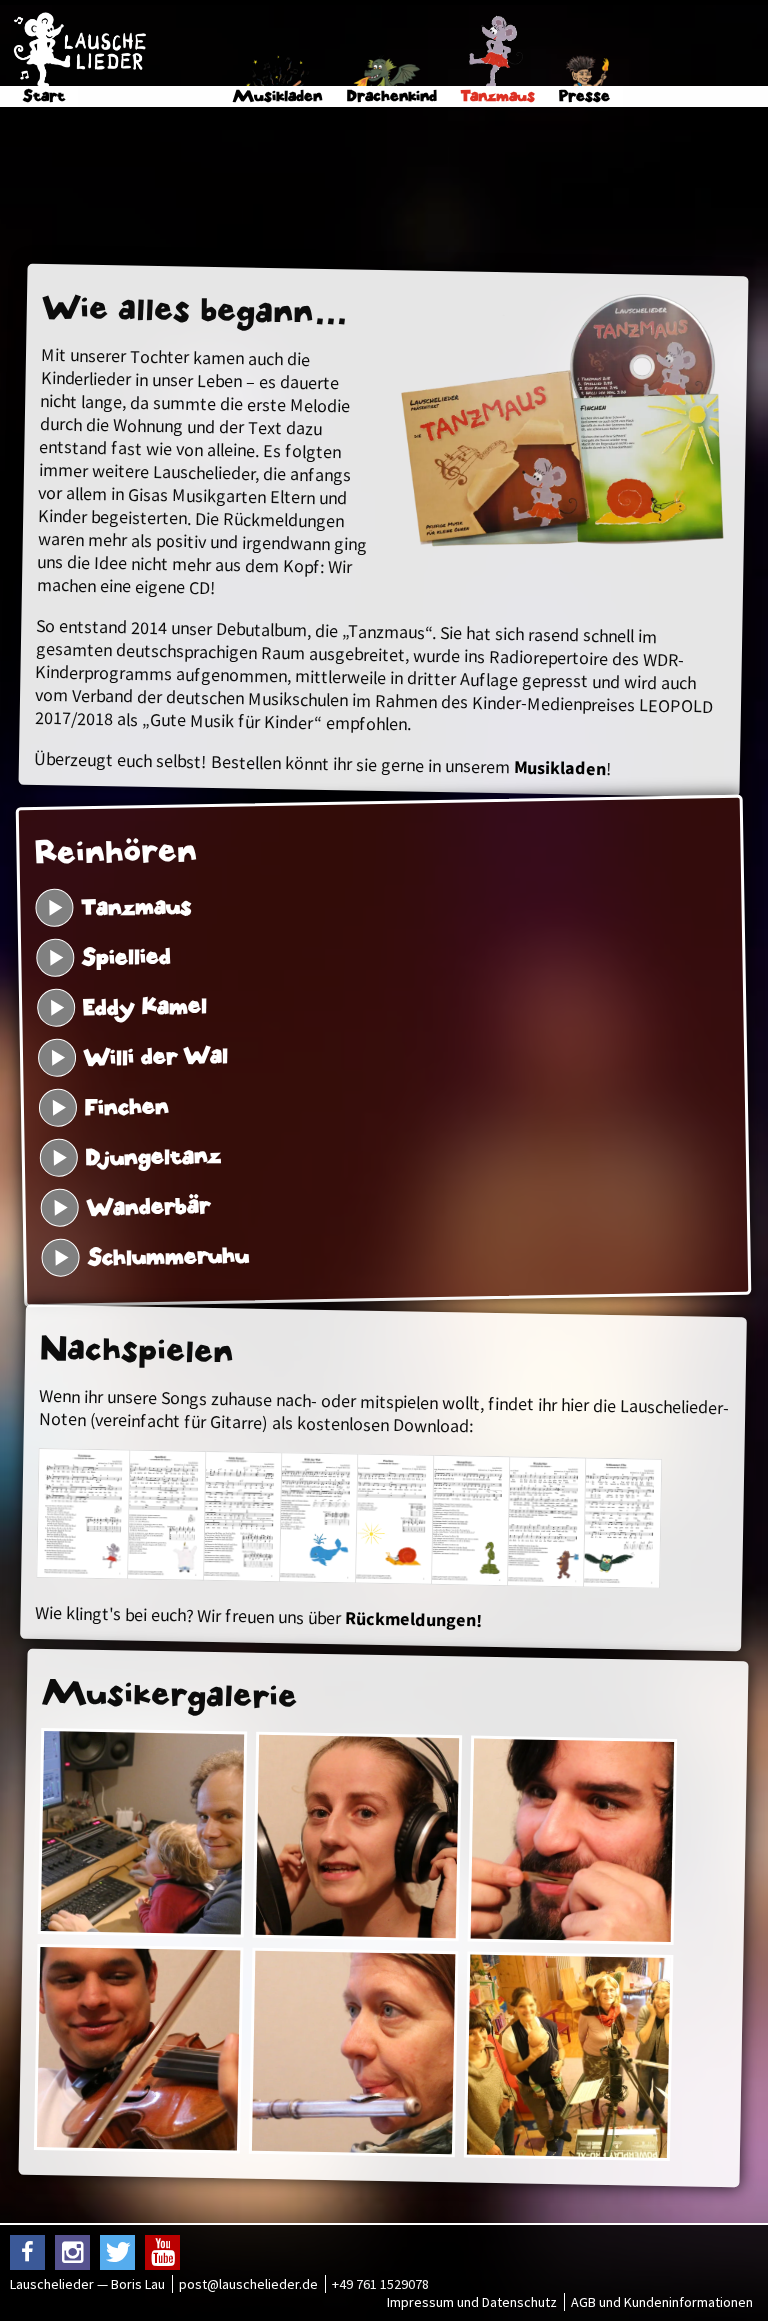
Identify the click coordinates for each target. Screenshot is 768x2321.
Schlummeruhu (169, 1256)
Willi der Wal (156, 1057)
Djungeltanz (154, 1157)
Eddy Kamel (145, 1007)
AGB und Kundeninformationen (662, 2302)
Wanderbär (149, 1207)
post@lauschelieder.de (248, 2284)
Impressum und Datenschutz (472, 2302)
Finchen (127, 1107)
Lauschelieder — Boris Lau (87, 2284)
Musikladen (560, 767)
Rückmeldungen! (414, 1618)
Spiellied (127, 958)
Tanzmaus (137, 907)
